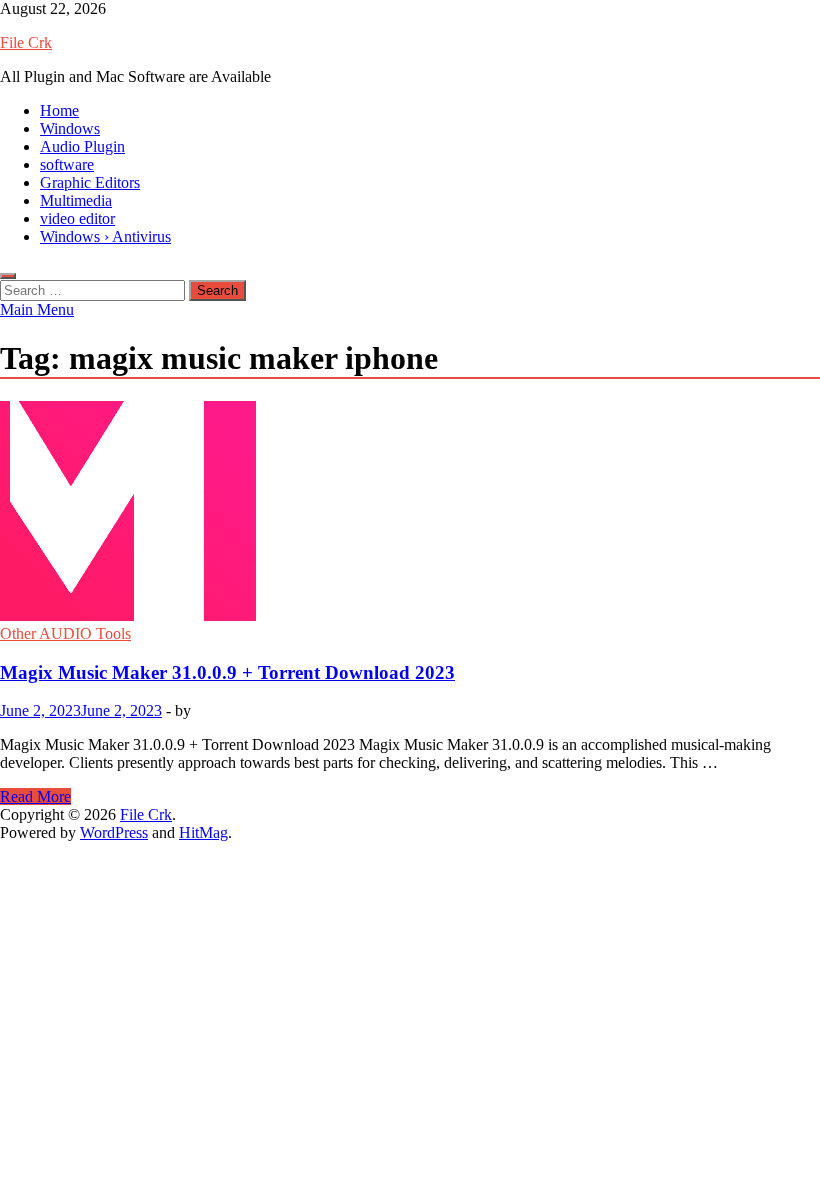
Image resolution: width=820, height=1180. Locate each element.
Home (59, 110)
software (67, 164)
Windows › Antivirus (105, 236)
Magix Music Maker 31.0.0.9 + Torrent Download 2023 (227, 672)
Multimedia (76, 200)
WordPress (114, 832)
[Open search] (8, 276)
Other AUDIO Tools (65, 633)
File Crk (26, 42)
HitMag (203, 832)
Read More (35, 796)
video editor (77, 218)
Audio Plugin (82, 146)
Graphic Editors (90, 182)
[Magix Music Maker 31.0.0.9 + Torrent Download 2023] (410, 513)
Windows (70, 128)
